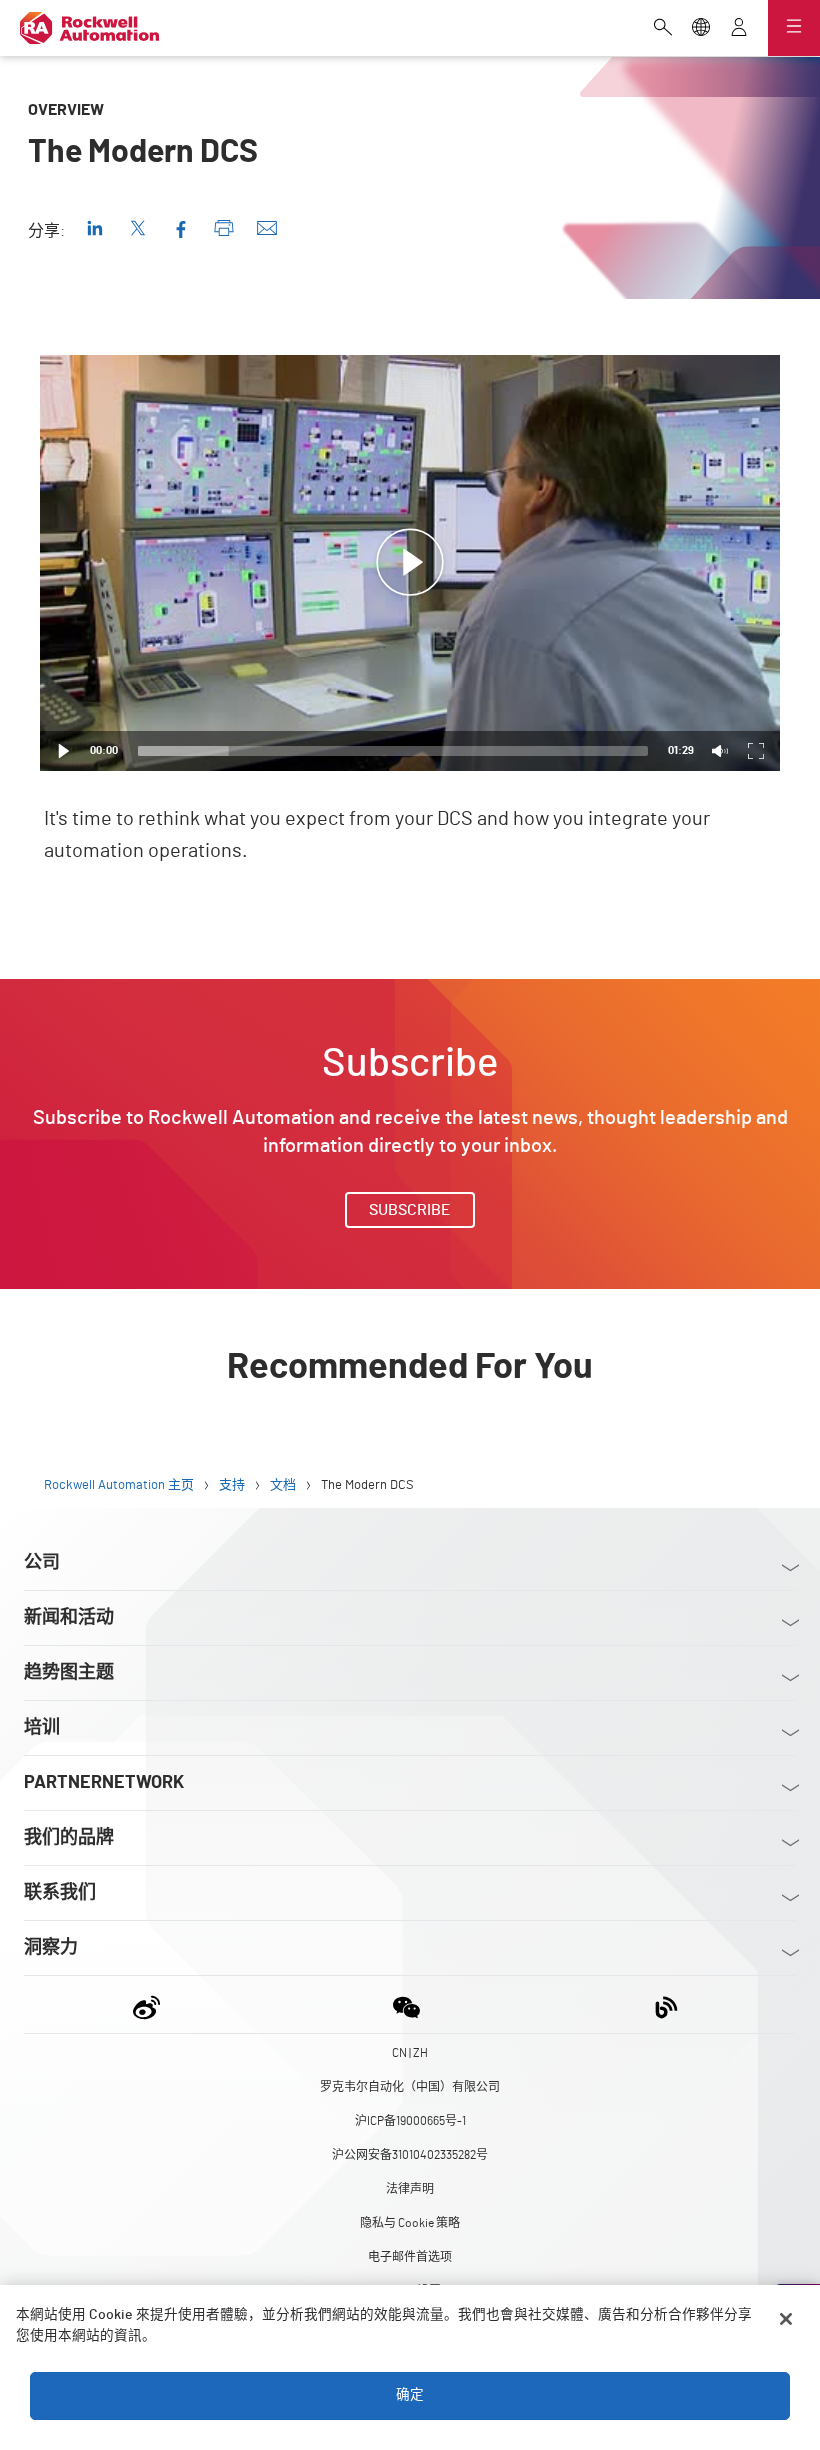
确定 (410, 2395)
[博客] (666, 2004)
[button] (410, 563)
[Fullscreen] (756, 751)
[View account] (739, 29)
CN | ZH (410, 2053)
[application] (410, 563)
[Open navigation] (794, 28)
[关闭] (786, 2319)
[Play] (64, 751)
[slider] (393, 751)
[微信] (406, 2004)
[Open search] (663, 29)
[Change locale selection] (701, 29)
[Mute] (720, 751)
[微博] (150, 2004)
